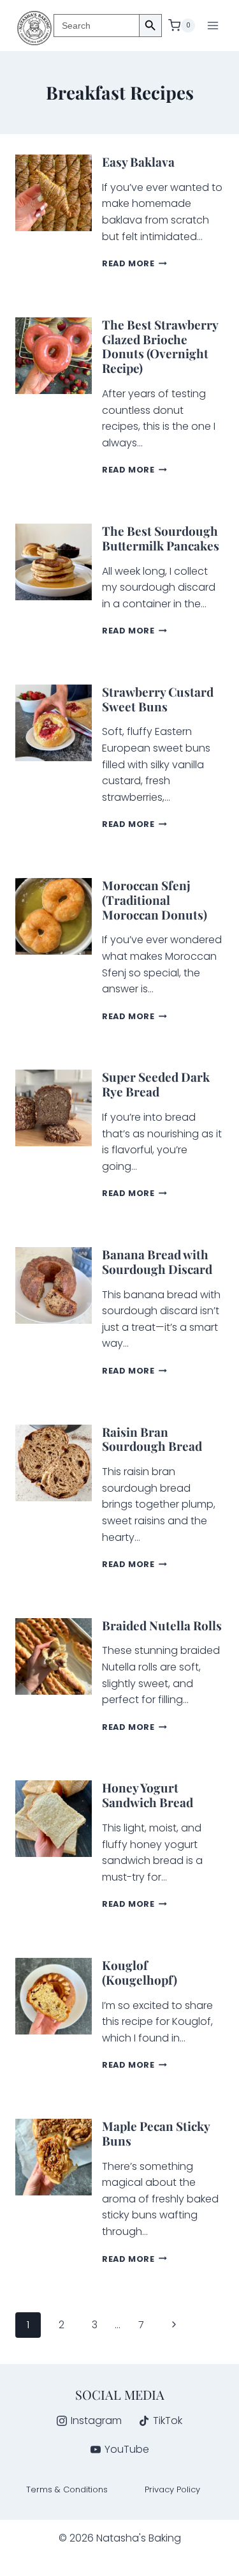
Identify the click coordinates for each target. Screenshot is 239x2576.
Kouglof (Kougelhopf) (140, 1972)
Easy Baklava (138, 162)
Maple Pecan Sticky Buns (156, 2133)
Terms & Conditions (67, 2489)
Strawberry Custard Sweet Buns (158, 699)
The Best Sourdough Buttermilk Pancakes (161, 538)
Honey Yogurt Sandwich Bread (148, 1795)
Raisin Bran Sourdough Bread (152, 1439)
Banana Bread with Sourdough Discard (157, 1261)
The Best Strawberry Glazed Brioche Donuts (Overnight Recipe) (160, 346)
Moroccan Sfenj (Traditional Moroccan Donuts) (155, 900)
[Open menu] (213, 25)
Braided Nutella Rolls (162, 1625)
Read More (134, 263)
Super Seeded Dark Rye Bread (156, 1084)
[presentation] (54, 193)
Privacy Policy (172, 2489)
